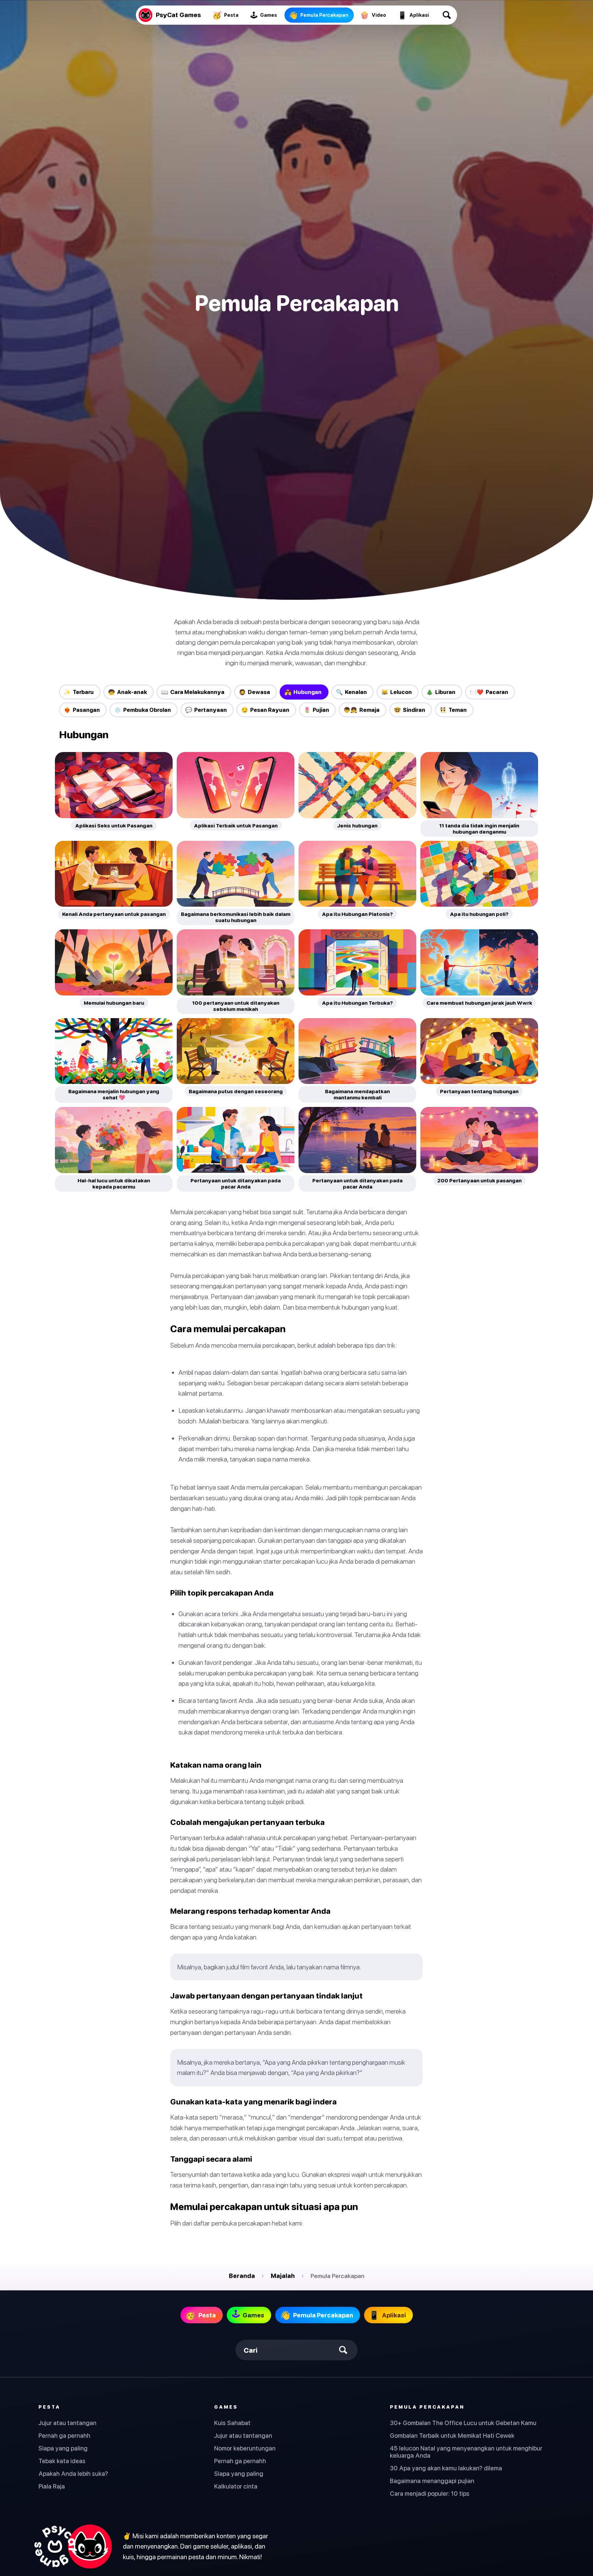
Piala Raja (52, 2486)
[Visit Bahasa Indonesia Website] (72, 2547)
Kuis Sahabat (232, 2423)
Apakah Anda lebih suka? (73, 2474)
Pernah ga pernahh (64, 2436)
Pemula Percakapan (427, 2407)
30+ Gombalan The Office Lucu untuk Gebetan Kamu (463, 2423)
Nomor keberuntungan (245, 2448)
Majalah (283, 2276)
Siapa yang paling (63, 2448)
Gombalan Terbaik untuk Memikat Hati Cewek (452, 2436)
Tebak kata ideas (62, 2461)
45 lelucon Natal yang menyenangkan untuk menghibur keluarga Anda (466, 2452)
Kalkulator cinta (236, 2486)
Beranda (242, 2276)
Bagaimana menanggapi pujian (432, 2481)
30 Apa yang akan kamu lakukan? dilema (446, 2468)
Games (226, 2407)
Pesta (49, 2407)
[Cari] (447, 15)
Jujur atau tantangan (67, 2423)
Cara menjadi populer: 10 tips (430, 2494)
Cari (251, 2350)
